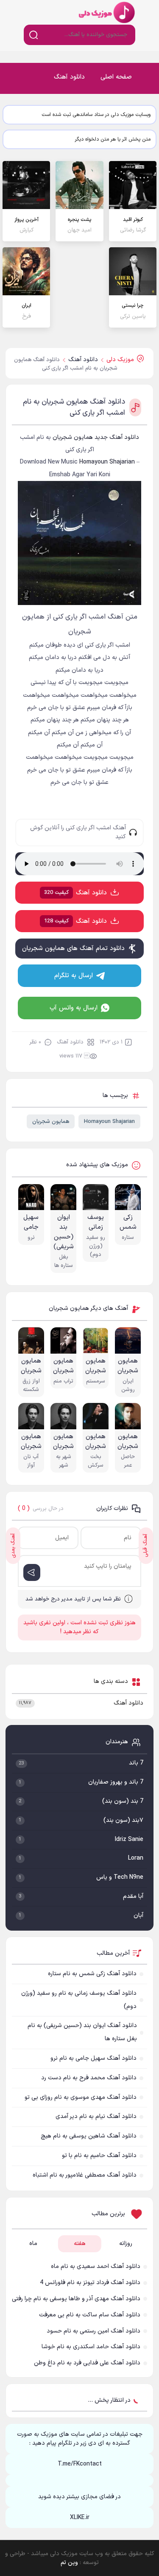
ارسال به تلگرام (74, 976)
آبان (138, 1916)
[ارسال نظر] (32, 1572)
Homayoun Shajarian (109, 1122)
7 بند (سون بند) (123, 1801)
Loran (136, 1858)
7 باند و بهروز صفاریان (116, 1782)
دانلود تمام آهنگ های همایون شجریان (73, 949)
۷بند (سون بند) (123, 1820)
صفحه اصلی (116, 77)
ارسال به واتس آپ (74, 1008)
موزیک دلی (106, 12)
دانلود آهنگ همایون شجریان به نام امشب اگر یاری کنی (74, 407)
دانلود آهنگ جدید (117, 437)
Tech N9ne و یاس (120, 1877)
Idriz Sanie (129, 1839)
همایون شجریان (51, 1122)
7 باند (136, 1763)
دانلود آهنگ (69, 77)
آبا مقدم (133, 1896)
